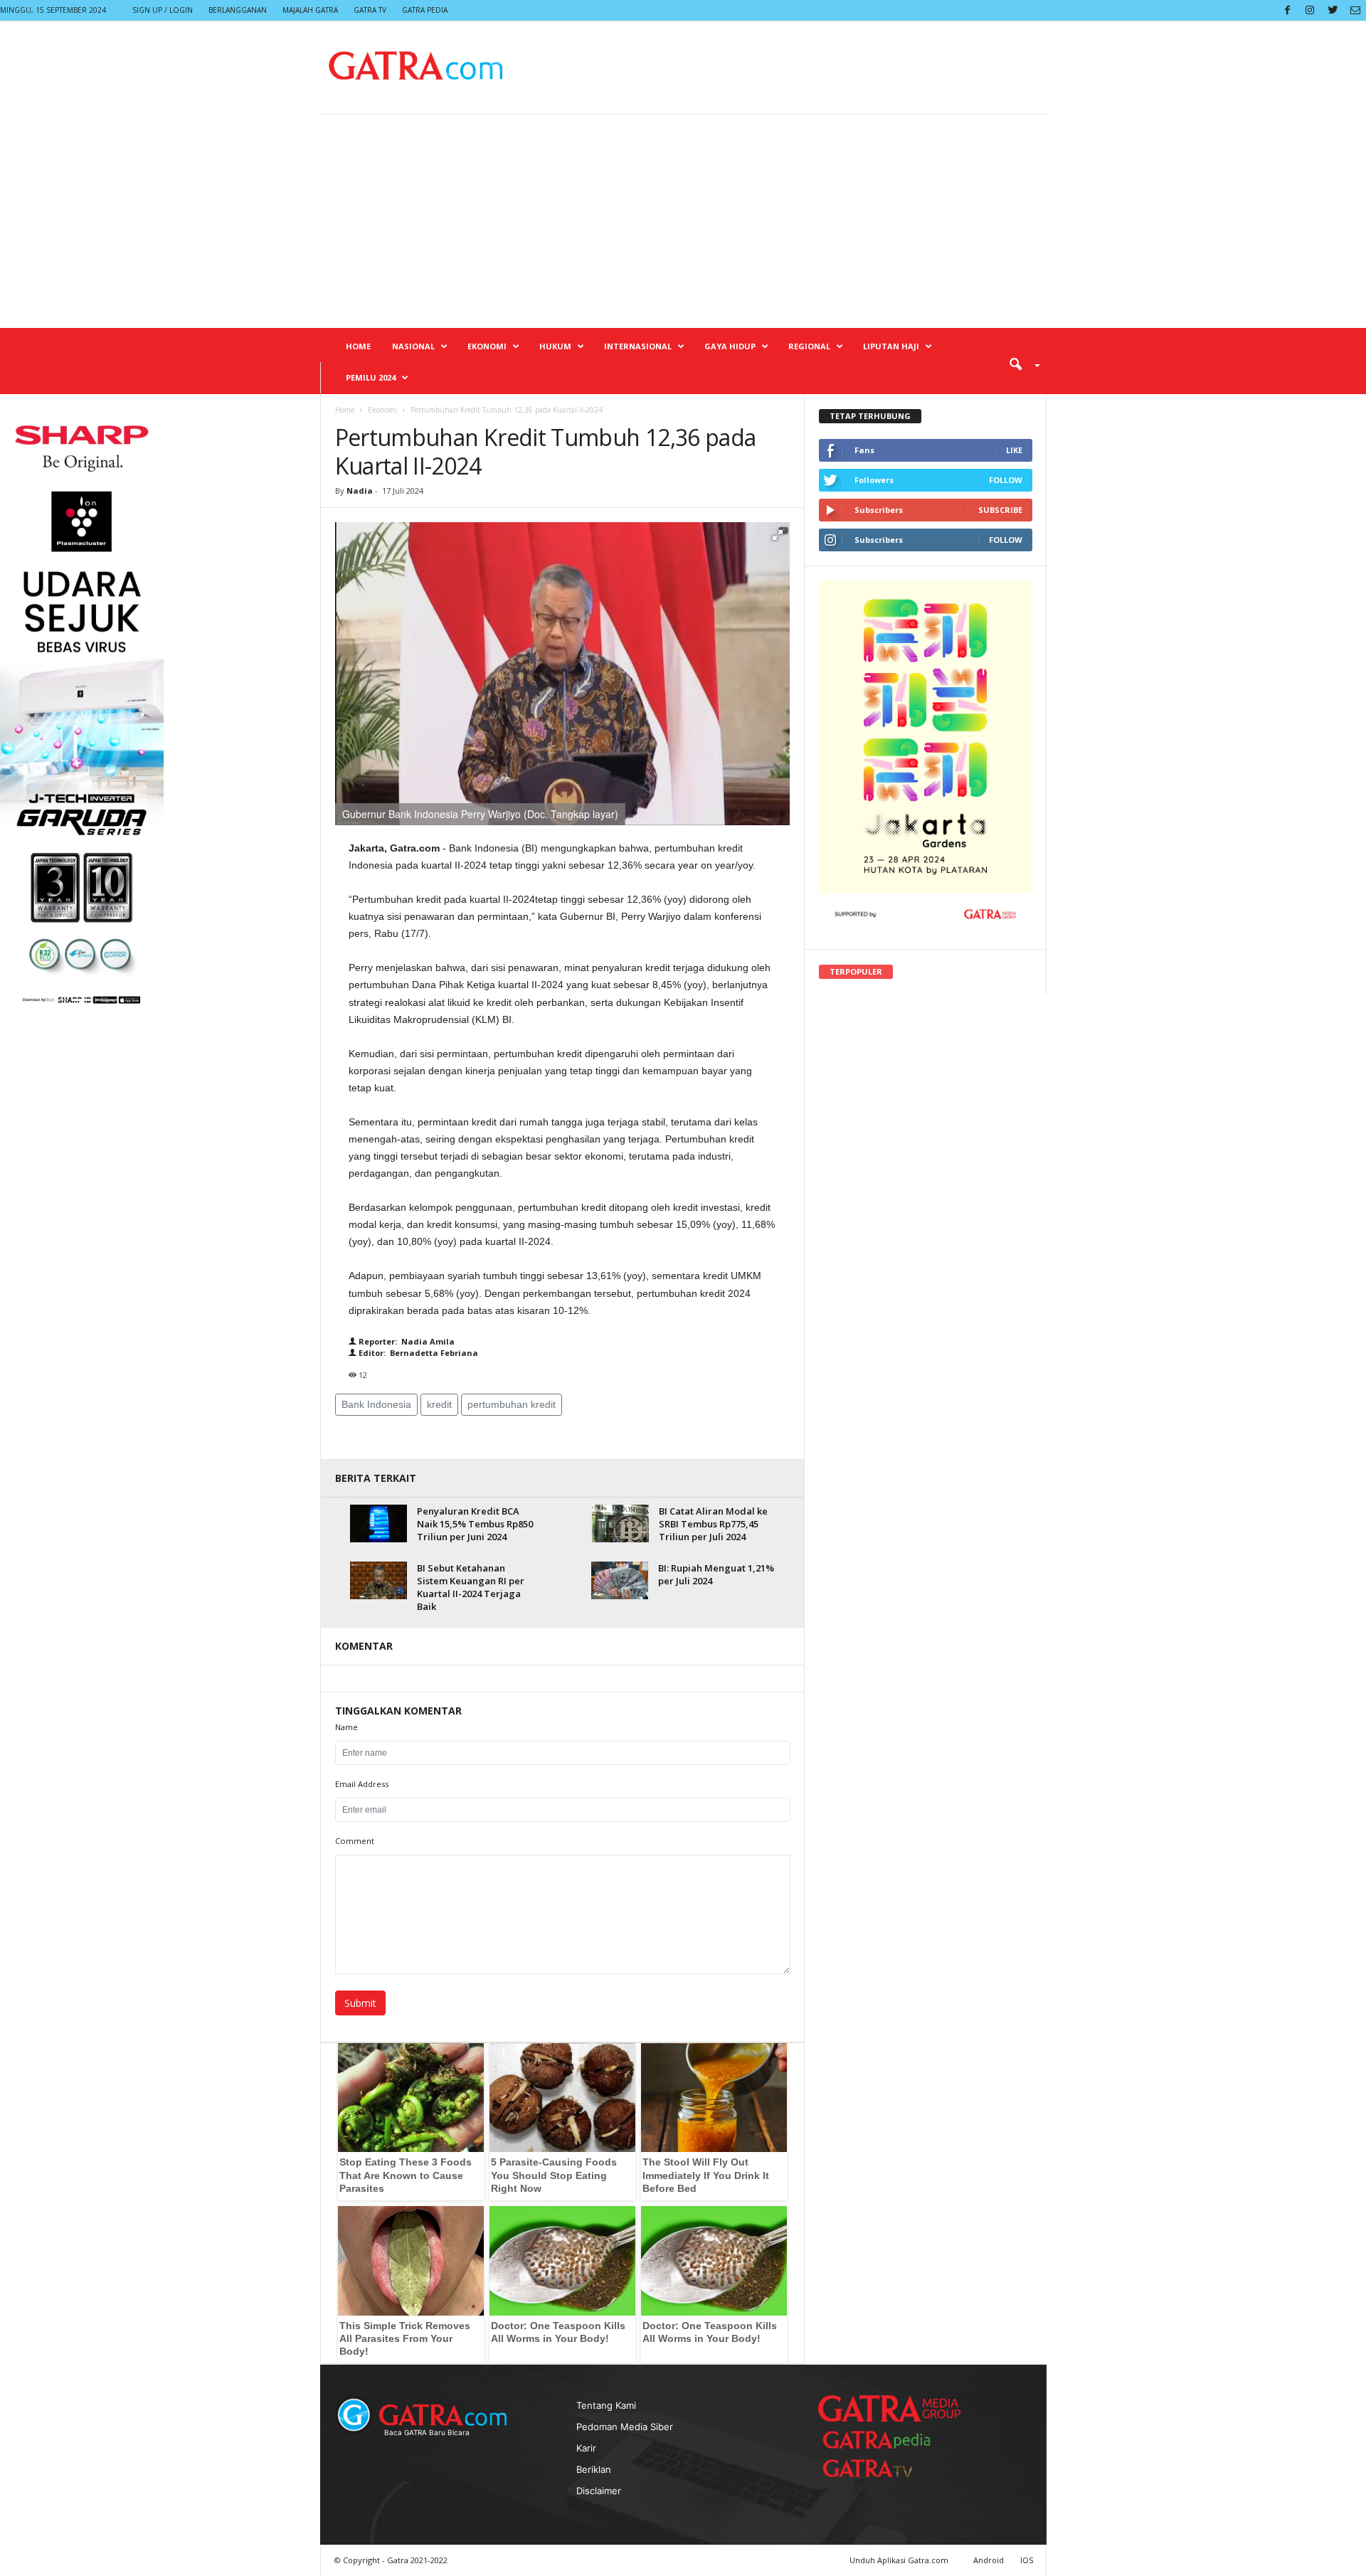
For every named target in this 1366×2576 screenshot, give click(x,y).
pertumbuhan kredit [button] (512, 1404)
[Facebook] (1287, 10)
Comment (355, 1841)
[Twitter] (1333, 10)
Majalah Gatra (310, 10)
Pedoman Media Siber (625, 2427)
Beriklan (594, 2469)
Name (346, 1727)
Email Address (362, 1784)
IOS (1027, 2560)
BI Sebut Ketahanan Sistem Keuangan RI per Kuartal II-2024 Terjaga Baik (471, 1587)
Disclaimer (599, 2491)
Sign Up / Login (163, 10)
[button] (1020, 364)
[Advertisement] (683, 221)
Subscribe (1000, 510)
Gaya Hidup (730, 346)
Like (1014, 450)
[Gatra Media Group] (889, 2408)
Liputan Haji (891, 346)
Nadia (360, 491)
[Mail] (1355, 10)
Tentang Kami (606, 2405)
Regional (809, 346)
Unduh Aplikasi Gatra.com (900, 2560)
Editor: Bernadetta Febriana (417, 1353)
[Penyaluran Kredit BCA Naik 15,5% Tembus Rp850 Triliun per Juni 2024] (378, 1523)
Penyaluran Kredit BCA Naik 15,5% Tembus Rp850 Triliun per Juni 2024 (475, 1524)
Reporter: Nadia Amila (406, 1341)
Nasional (413, 346)
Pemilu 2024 (371, 377)
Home (358, 346)
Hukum (555, 346)
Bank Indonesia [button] (376, 1404)
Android (989, 2560)
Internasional (638, 346)
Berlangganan (238, 10)
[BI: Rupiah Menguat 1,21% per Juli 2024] (620, 1580)
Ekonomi (487, 346)
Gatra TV (370, 10)
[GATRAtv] (882, 2468)
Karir (586, 2448)
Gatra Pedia (425, 10)
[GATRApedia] (882, 2440)
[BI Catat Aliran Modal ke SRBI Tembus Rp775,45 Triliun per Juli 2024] (620, 1523)
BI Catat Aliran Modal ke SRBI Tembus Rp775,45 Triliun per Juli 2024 (713, 1524)
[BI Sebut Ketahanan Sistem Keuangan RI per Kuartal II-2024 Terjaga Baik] (378, 1580)
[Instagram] (1310, 10)
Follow (1006, 480)
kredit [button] (439, 1404)
